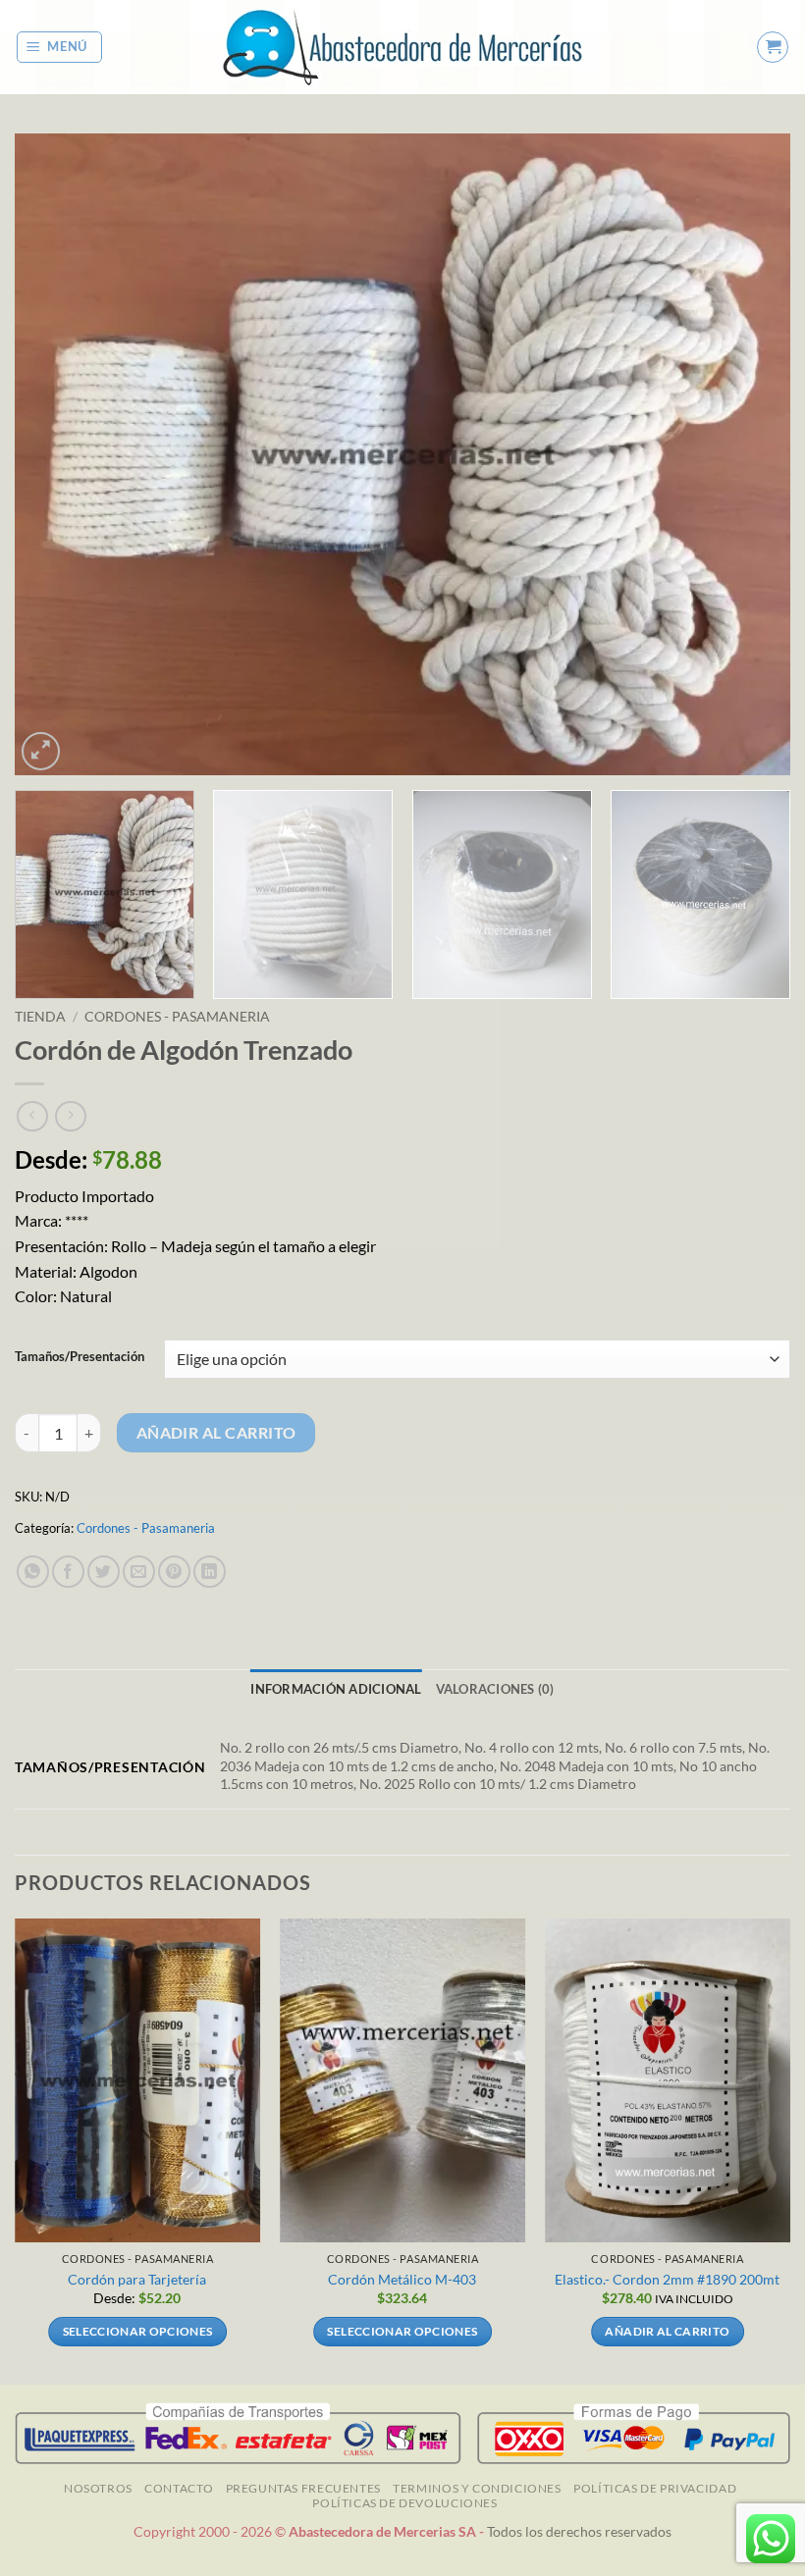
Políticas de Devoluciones (404, 2503)
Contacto (179, 2488)
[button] (60, 47)
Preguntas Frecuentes (303, 2488)
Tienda (40, 1017)
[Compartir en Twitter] (104, 1572)
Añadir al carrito (216, 1433)
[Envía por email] (139, 1572)
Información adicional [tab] (336, 1689)
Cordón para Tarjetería (137, 2279)
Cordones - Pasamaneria (177, 1017)
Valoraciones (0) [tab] (495, 1689)
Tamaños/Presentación (80, 1357)
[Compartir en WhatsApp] (33, 1572)
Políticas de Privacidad (655, 2488)
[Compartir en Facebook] (68, 1572)
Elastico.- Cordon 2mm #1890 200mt (667, 2279)
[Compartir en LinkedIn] (210, 1572)
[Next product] (32, 1116)
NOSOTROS (98, 2488)
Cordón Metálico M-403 (402, 2279)
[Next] (750, 454)
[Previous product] (70, 1116)
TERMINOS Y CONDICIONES (477, 2488)
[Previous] (55, 454)
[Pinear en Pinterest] (174, 1572)
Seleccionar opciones (138, 2331)
